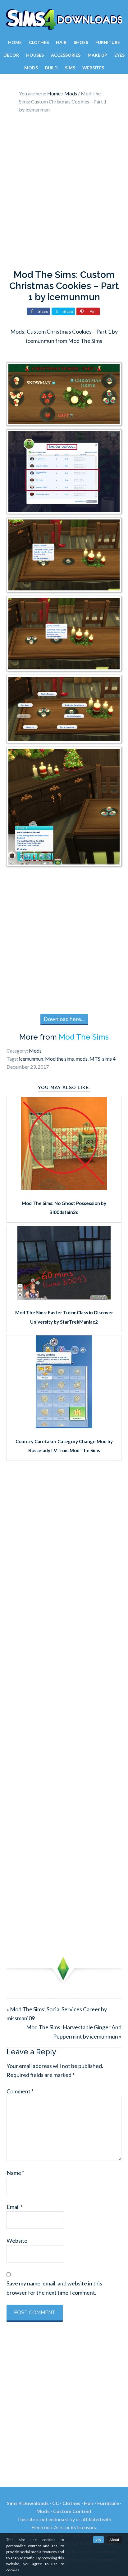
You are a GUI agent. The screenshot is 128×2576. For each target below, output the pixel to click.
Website (17, 2241)
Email (15, 2207)
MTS (95, 1059)
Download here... (64, 1019)
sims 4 (109, 1059)
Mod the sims (59, 1059)
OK (98, 2540)
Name (15, 2173)
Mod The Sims (84, 1037)
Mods (35, 1051)
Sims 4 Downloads (64, 20)
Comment (20, 2091)
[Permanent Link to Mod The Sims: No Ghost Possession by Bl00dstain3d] (64, 1188)
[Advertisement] (64, 193)
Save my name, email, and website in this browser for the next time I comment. (54, 2288)
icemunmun (31, 1059)
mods (82, 1059)
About (114, 2540)
